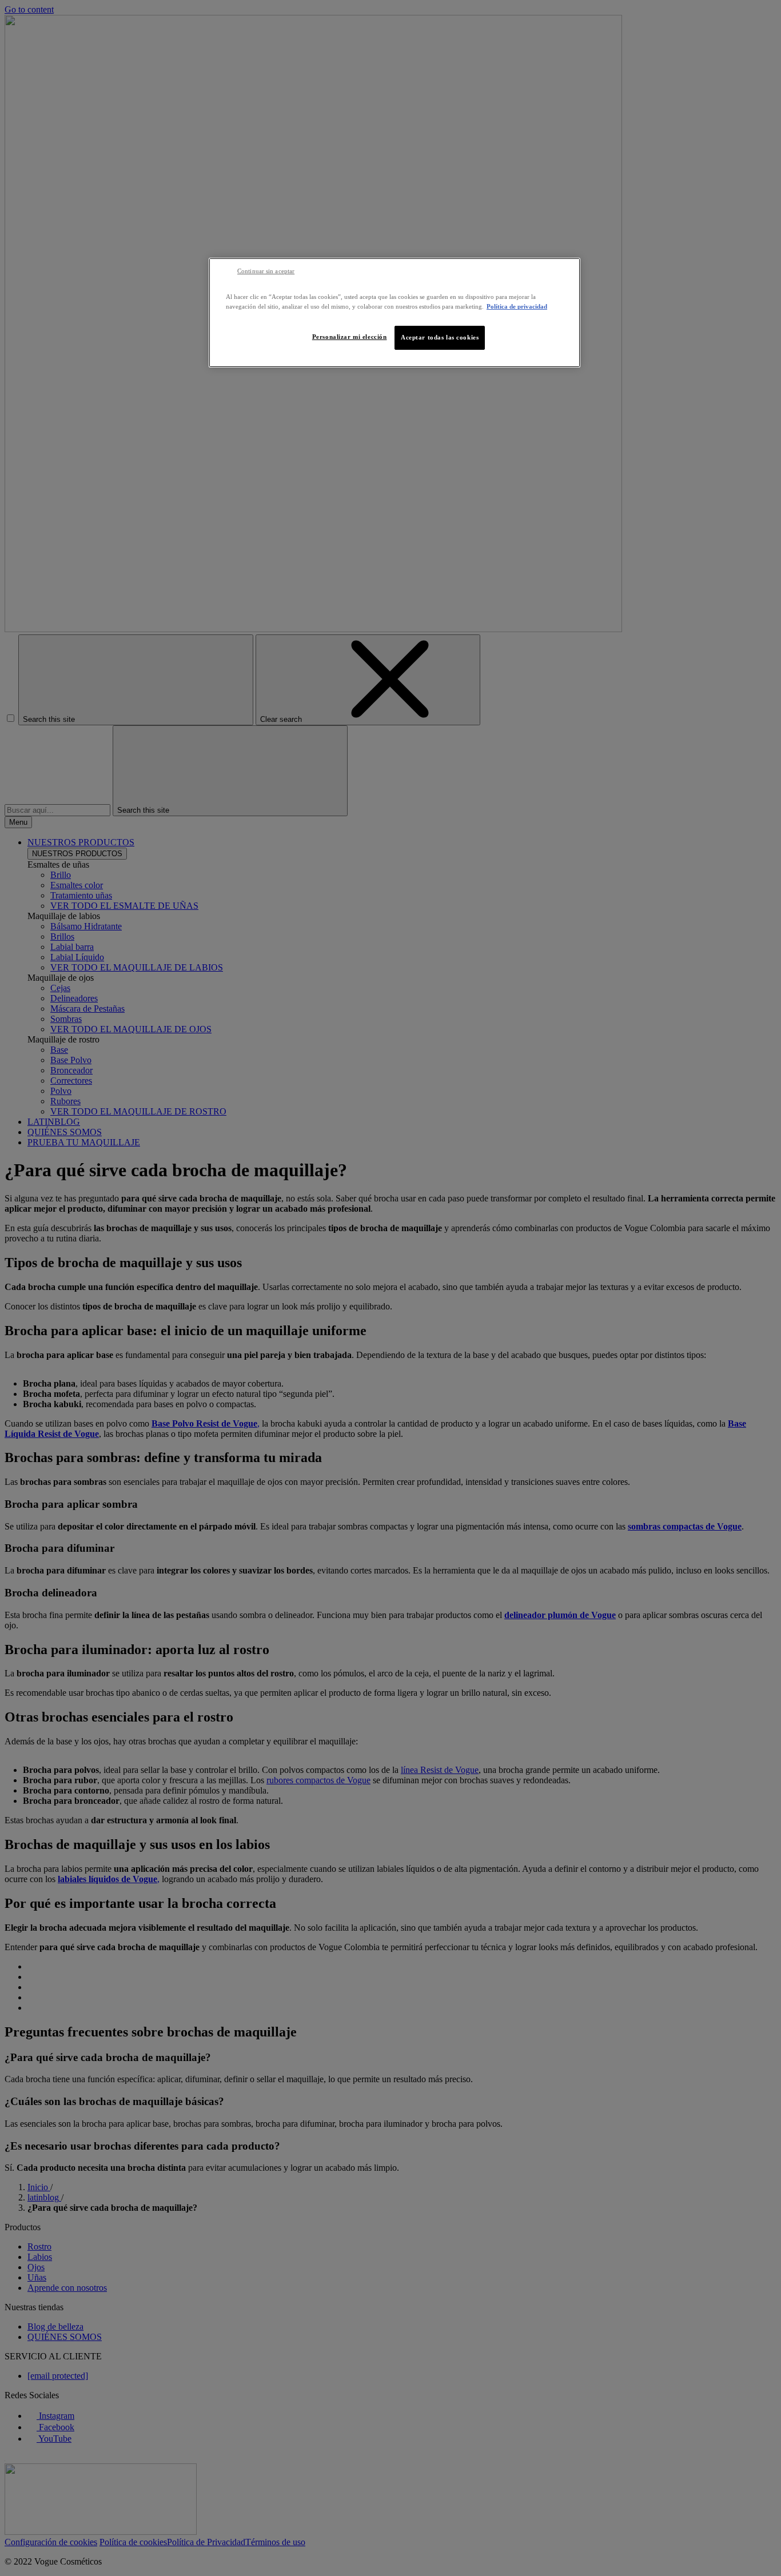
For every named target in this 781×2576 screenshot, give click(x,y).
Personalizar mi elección (350, 337)
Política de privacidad (517, 306)
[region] (395, 313)
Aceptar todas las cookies (440, 337)
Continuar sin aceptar (266, 271)
